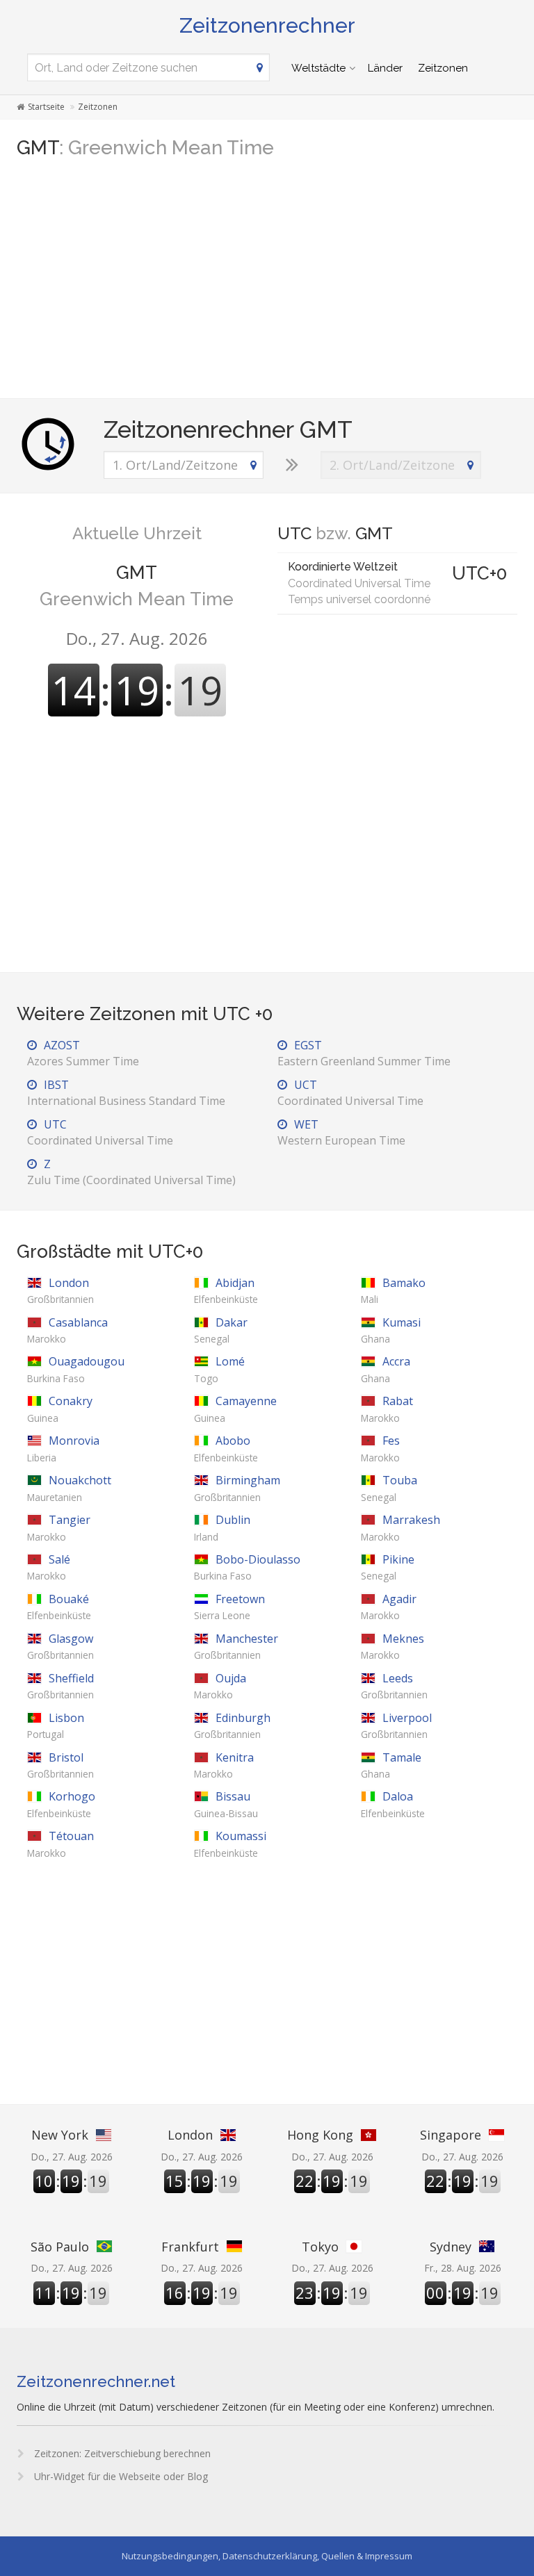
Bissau (226, 1804)
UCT (350, 1093)
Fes (380, 1448)
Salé (49, 1567)
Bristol (60, 1765)
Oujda (220, 1686)
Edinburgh (232, 1725)
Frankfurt (190, 2247)
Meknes (393, 1646)
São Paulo (60, 2247)
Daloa (393, 1804)
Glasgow (60, 1646)
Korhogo (61, 1804)
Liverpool (396, 1725)
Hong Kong (320, 2135)
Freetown (229, 1607)
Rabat (387, 1409)
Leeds (394, 1686)
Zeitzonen (443, 68)
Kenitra (224, 1765)
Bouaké (59, 1607)
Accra (386, 1369)
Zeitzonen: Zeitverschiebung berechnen (121, 2453)
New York (60, 2135)
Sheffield (60, 1686)
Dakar (221, 1330)
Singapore (451, 2135)
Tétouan (60, 1844)
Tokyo (320, 2247)
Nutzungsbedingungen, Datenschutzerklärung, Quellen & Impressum (267, 2556)
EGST (364, 1053)
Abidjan (226, 1290)
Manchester (236, 1646)
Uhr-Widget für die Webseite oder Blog (120, 2476)
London (60, 1290)
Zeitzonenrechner (267, 25)
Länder (385, 68)
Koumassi (230, 1844)
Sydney (451, 2247)
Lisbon (56, 1725)
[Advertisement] (267, 280)
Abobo (226, 1448)
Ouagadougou (76, 1369)
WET (341, 1132)
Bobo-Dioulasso (247, 1567)
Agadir (389, 1607)
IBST (126, 1093)
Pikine (388, 1567)
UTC (100, 1132)
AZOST (83, 1053)
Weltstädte (318, 68)
